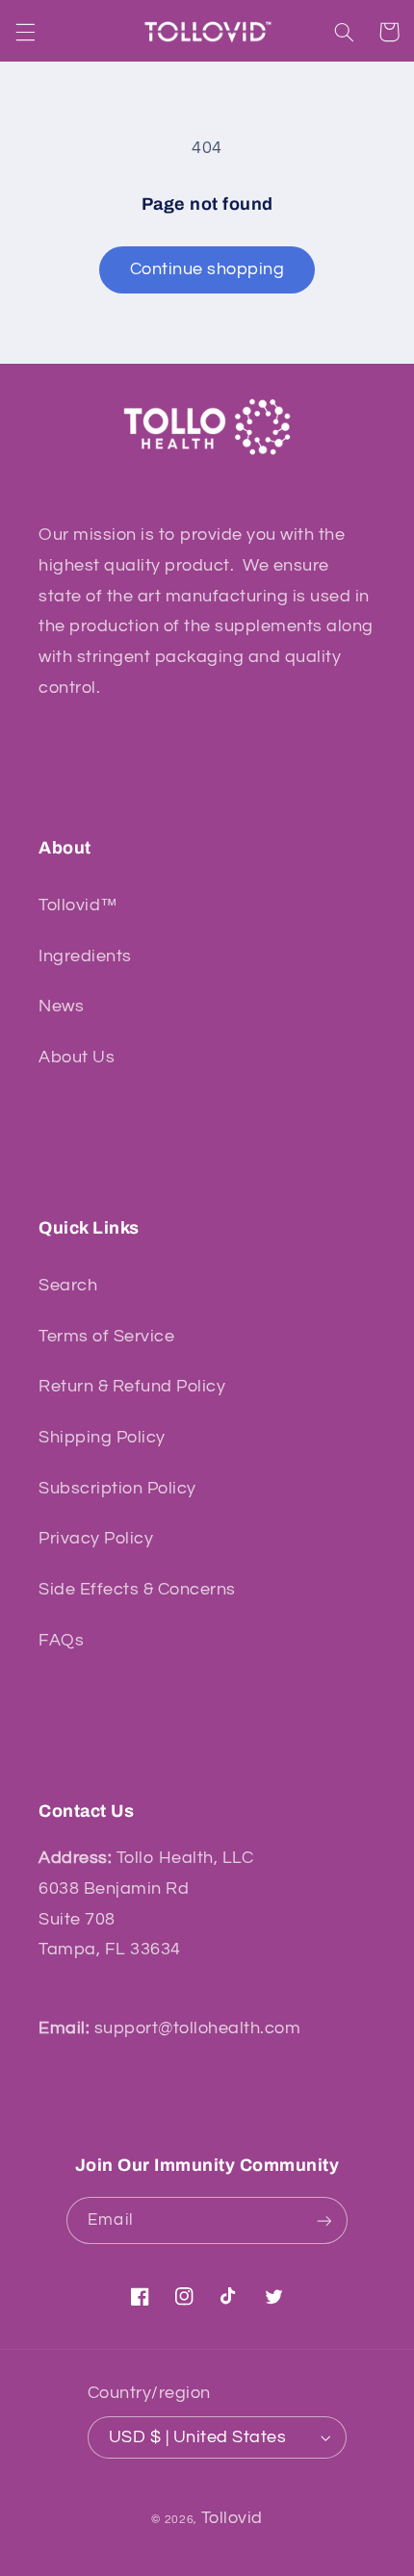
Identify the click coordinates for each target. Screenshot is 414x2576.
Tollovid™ (78, 905)
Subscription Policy (117, 1488)
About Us (77, 1057)
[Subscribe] (323, 2220)
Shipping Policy (102, 1437)
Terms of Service (106, 1336)
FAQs (61, 1640)
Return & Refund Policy (132, 1386)
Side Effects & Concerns (137, 1589)
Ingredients (85, 956)
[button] (25, 32)
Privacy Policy (96, 1538)
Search (68, 1285)
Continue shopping (207, 269)
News (61, 1006)
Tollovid (232, 2518)
